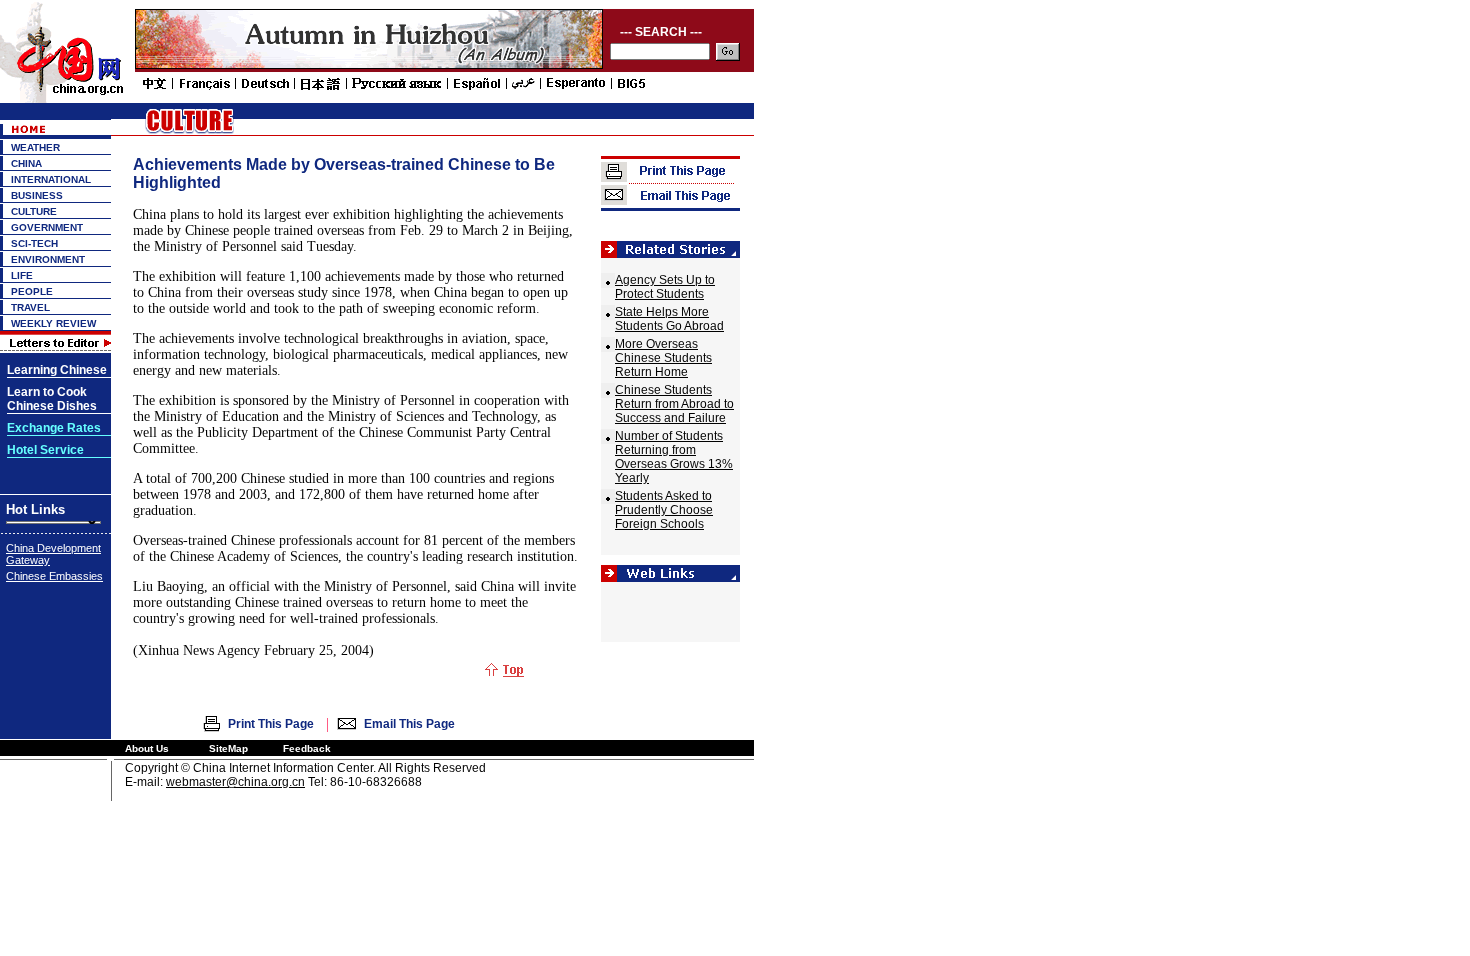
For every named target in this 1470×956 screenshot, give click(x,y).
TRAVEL (30, 307)
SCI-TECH (34, 243)
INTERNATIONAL (51, 179)
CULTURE (34, 211)
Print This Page (271, 724)
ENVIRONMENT (48, 259)
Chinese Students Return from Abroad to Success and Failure (674, 404)
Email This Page (409, 724)
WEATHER (35, 147)
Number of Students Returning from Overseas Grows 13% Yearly (674, 457)
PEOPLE (32, 291)
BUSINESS (37, 195)
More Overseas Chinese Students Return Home (663, 358)
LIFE (22, 275)
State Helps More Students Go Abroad (669, 319)
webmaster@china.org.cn (235, 782)
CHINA (26, 163)
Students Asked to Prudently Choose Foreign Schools (664, 510)
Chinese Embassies (54, 576)
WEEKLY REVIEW (53, 323)
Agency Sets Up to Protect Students (665, 287)
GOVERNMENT (47, 227)
